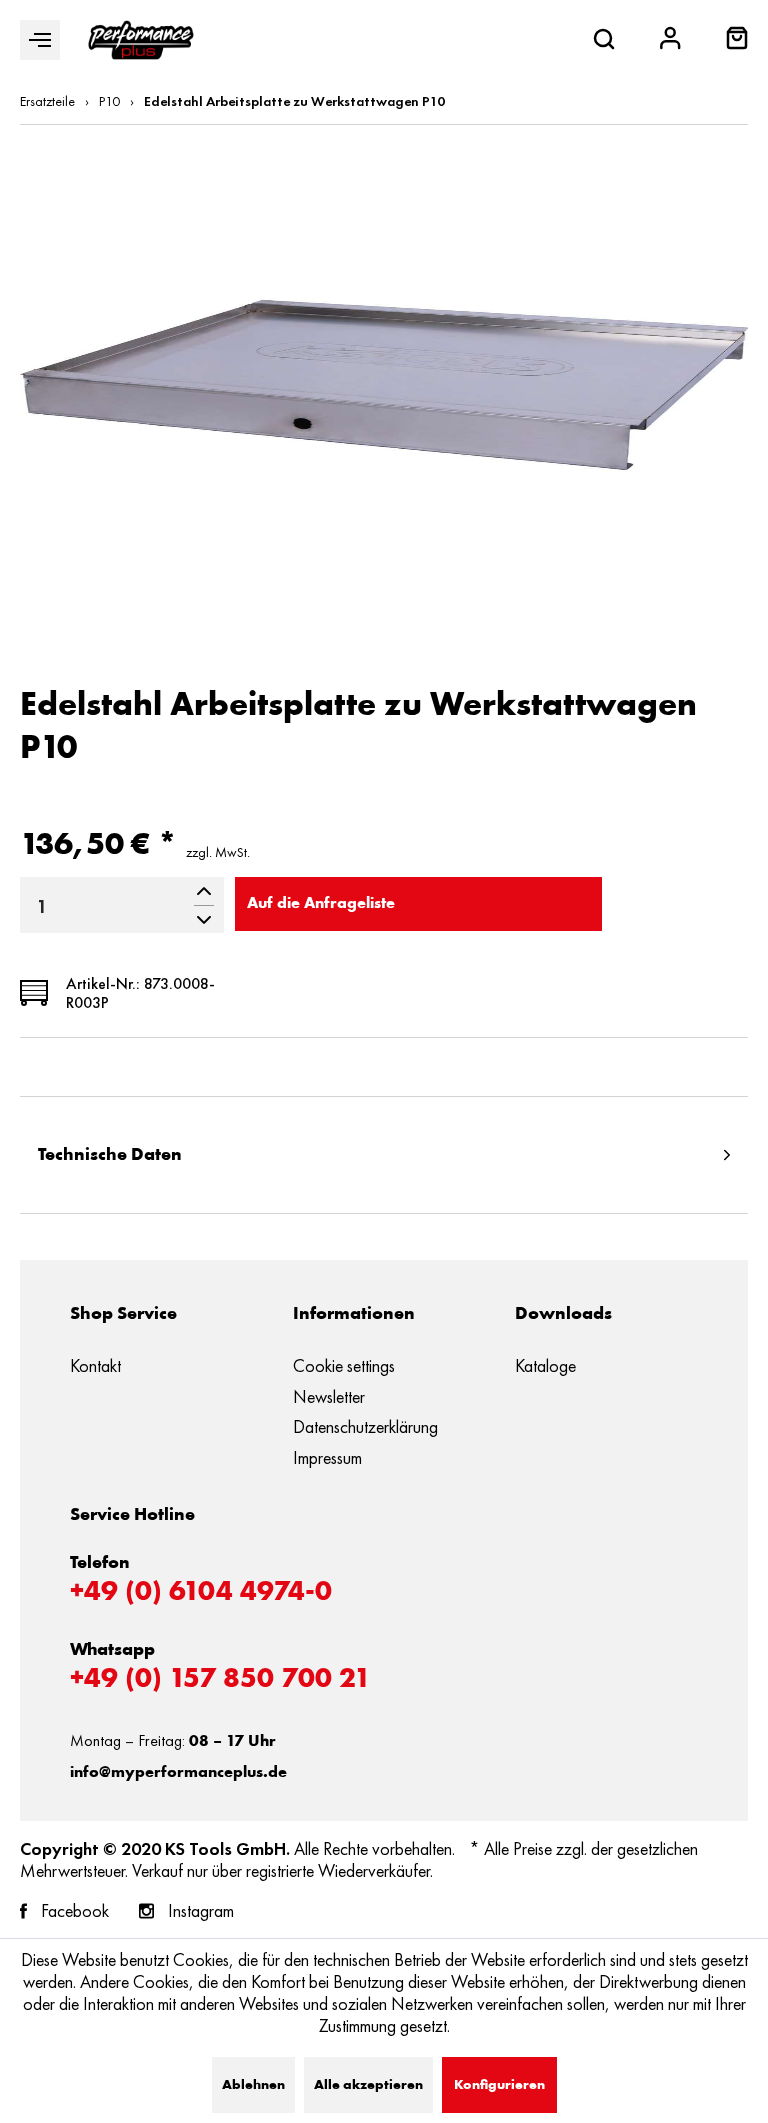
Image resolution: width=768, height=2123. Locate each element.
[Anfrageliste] (737, 44)
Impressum (327, 1458)
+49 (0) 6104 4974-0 (201, 1593)
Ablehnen (253, 2085)
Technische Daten (110, 1155)
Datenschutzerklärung (365, 1427)
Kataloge (545, 1366)
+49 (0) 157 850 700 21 (220, 1680)
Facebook (75, 1911)
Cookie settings (344, 1366)
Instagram (201, 1911)
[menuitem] (737, 40)
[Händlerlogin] (670, 40)
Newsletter (329, 1397)
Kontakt (95, 1366)
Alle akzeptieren (368, 2085)
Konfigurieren (499, 2085)
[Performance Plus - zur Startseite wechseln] (141, 40)
